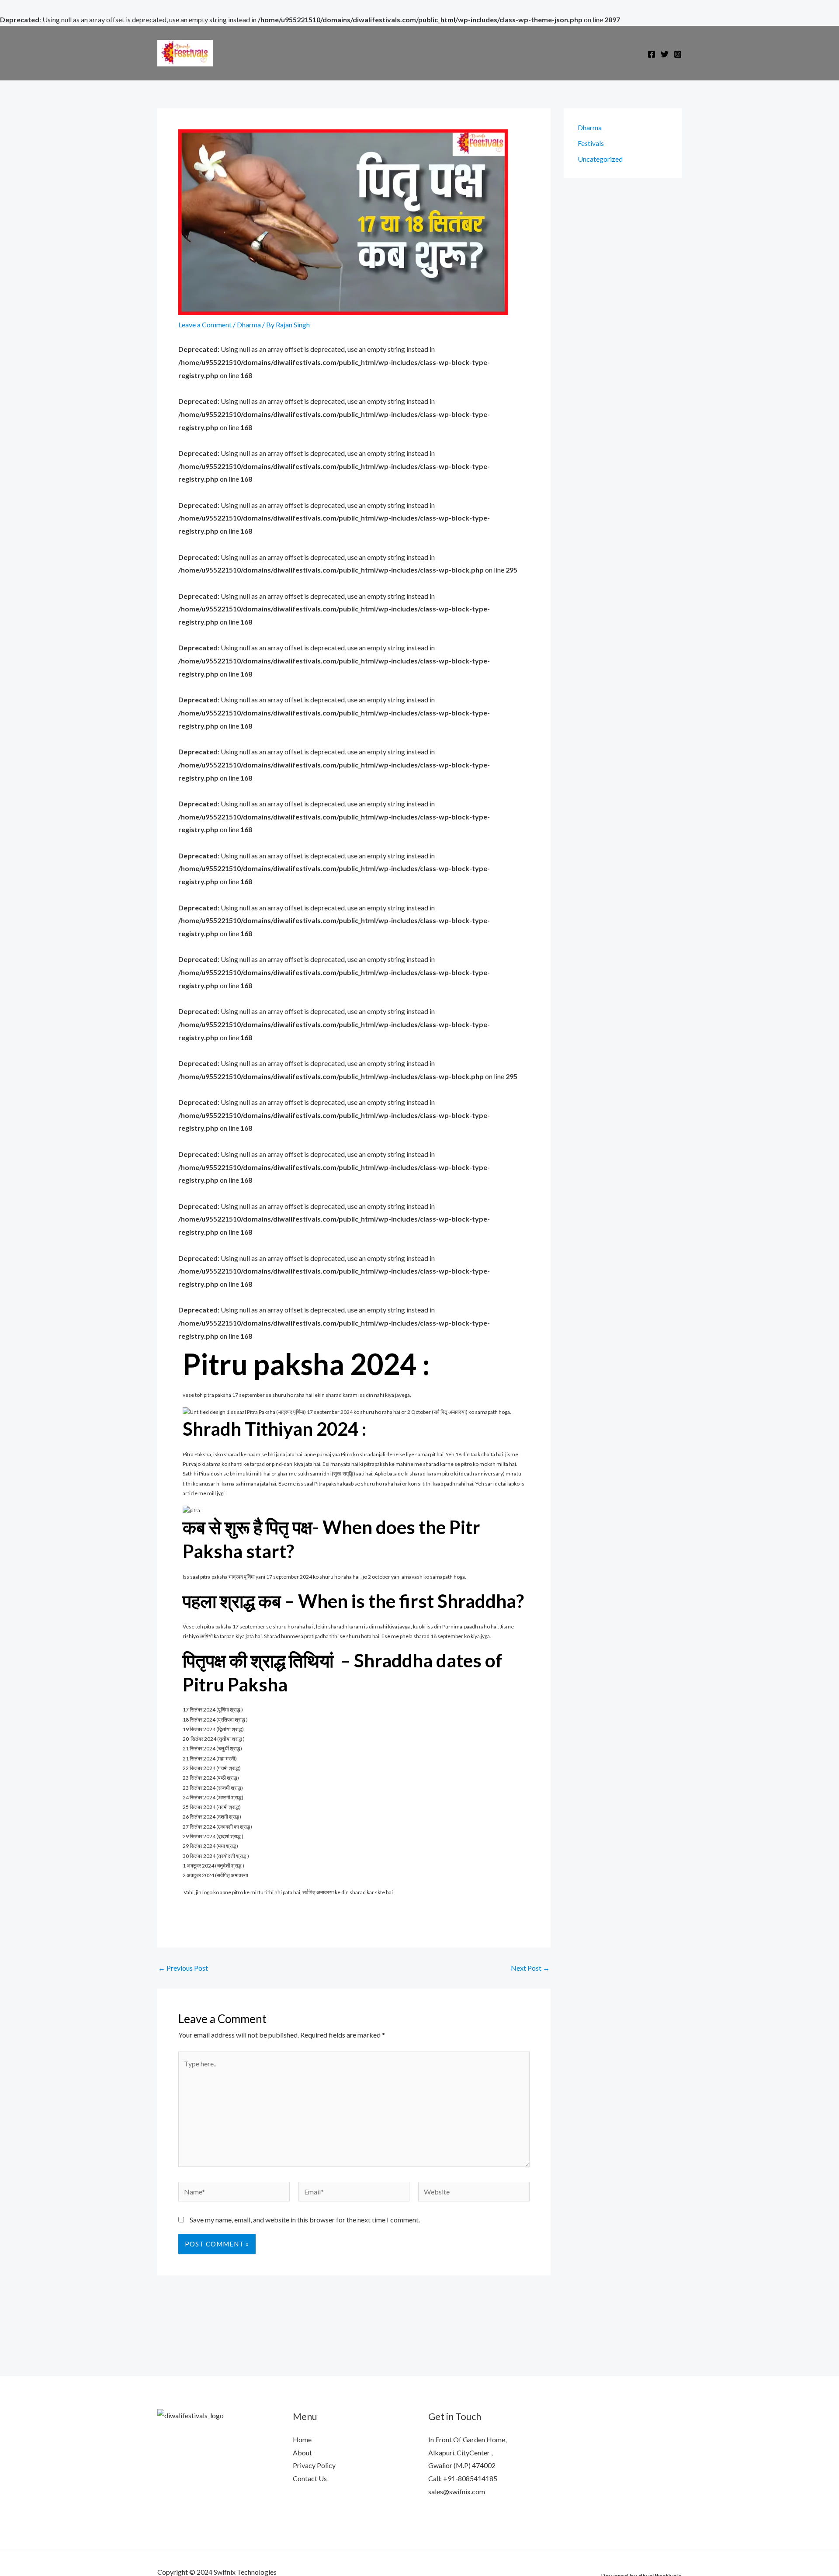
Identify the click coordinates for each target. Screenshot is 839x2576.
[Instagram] (678, 54)
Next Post (530, 1968)
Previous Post (183, 1968)
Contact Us (310, 2478)
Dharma (249, 325)
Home (302, 2439)
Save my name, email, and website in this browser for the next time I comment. (305, 2220)
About (302, 2453)
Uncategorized (600, 159)
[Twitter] (665, 54)
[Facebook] (652, 54)
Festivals (591, 143)
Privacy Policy (314, 2465)
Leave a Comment (205, 325)
